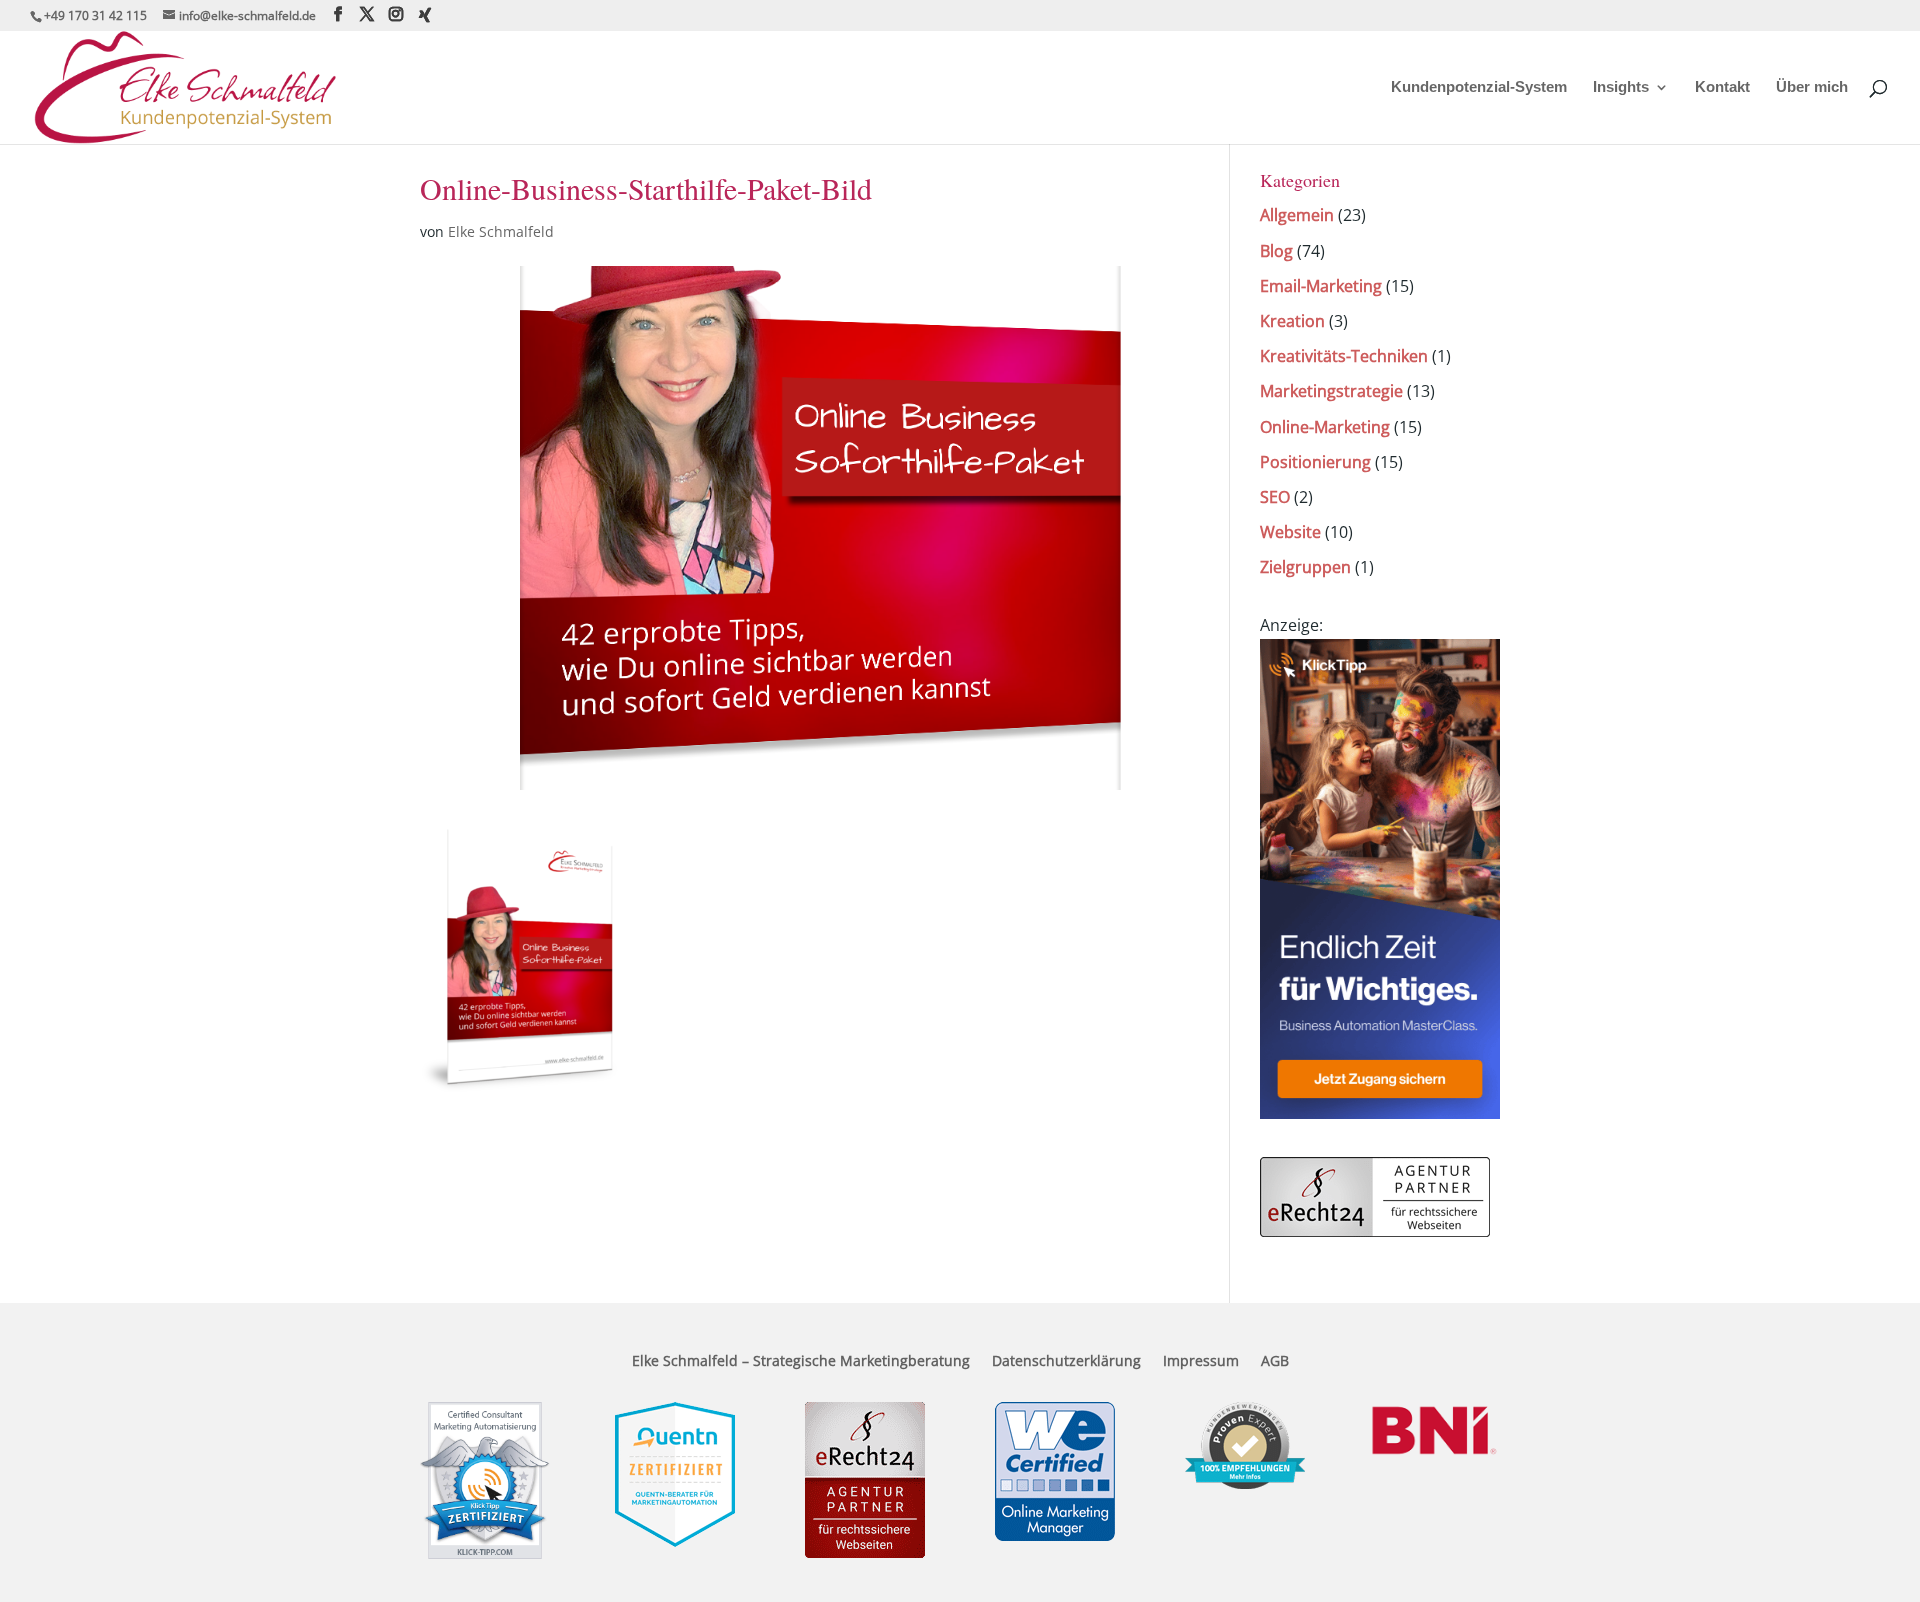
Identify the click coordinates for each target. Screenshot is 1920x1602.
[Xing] (425, 15)
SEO (1275, 497)
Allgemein (1297, 215)
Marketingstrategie (1331, 391)
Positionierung (1315, 462)
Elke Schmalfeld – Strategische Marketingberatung (801, 1362)
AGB (1275, 1362)
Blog (1276, 251)
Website (1290, 532)
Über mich (1812, 87)
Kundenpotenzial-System (1479, 87)
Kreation (1292, 321)
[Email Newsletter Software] (1380, 1113)
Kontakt (1722, 87)
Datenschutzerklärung (1066, 1362)
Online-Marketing (1325, 427)
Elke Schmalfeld (501, 231)
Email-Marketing (1321, 286)
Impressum (1201, 1362)
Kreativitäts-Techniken (1344, 356)
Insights (1621, 87)
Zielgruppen (1305, 567)
